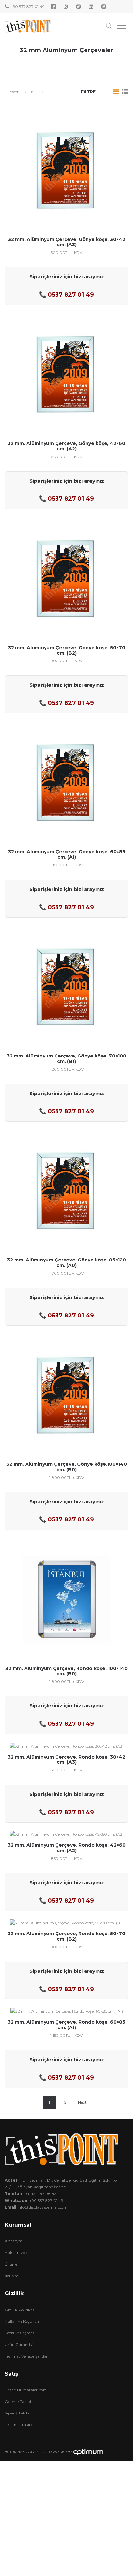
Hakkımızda (16, 2253)
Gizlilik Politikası (20, 2310)
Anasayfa (14, 2241)
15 (32, 92)
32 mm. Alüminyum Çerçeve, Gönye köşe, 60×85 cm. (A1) (67, 854)
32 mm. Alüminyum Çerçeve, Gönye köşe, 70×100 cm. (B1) (66, 1059)
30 (41, 92)
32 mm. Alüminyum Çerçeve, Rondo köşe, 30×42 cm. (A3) (66, 1760)
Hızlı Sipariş (66, 167)
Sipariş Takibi (17, 2413)
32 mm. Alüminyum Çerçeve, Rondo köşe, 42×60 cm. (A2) (67, 1848)
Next (82, 2102)
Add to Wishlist (118, 119)
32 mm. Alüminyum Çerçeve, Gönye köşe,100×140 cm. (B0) (67, 1467)
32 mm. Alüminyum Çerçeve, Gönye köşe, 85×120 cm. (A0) (66, 1263)
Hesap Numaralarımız (26, 2390)
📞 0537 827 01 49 (66, 295)
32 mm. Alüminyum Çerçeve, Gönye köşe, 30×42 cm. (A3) (67, 242)
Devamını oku (67, 191)
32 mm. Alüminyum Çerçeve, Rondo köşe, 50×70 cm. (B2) (66, 1936)
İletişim (12, 2276)
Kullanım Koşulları (22, 2321)
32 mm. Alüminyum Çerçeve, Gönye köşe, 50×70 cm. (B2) (67, 650)
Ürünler (12, 2264)
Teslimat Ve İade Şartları (27, 2356)
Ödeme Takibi (18, 2401)
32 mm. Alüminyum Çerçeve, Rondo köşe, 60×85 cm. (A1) (66, 2025)
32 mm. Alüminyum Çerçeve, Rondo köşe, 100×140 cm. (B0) (66, 1671)
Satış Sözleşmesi (20, 2333)
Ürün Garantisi (19, 2345)
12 (25, 92)
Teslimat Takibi (19, 2425)
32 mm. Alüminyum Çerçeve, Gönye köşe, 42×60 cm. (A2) (66, 446)
